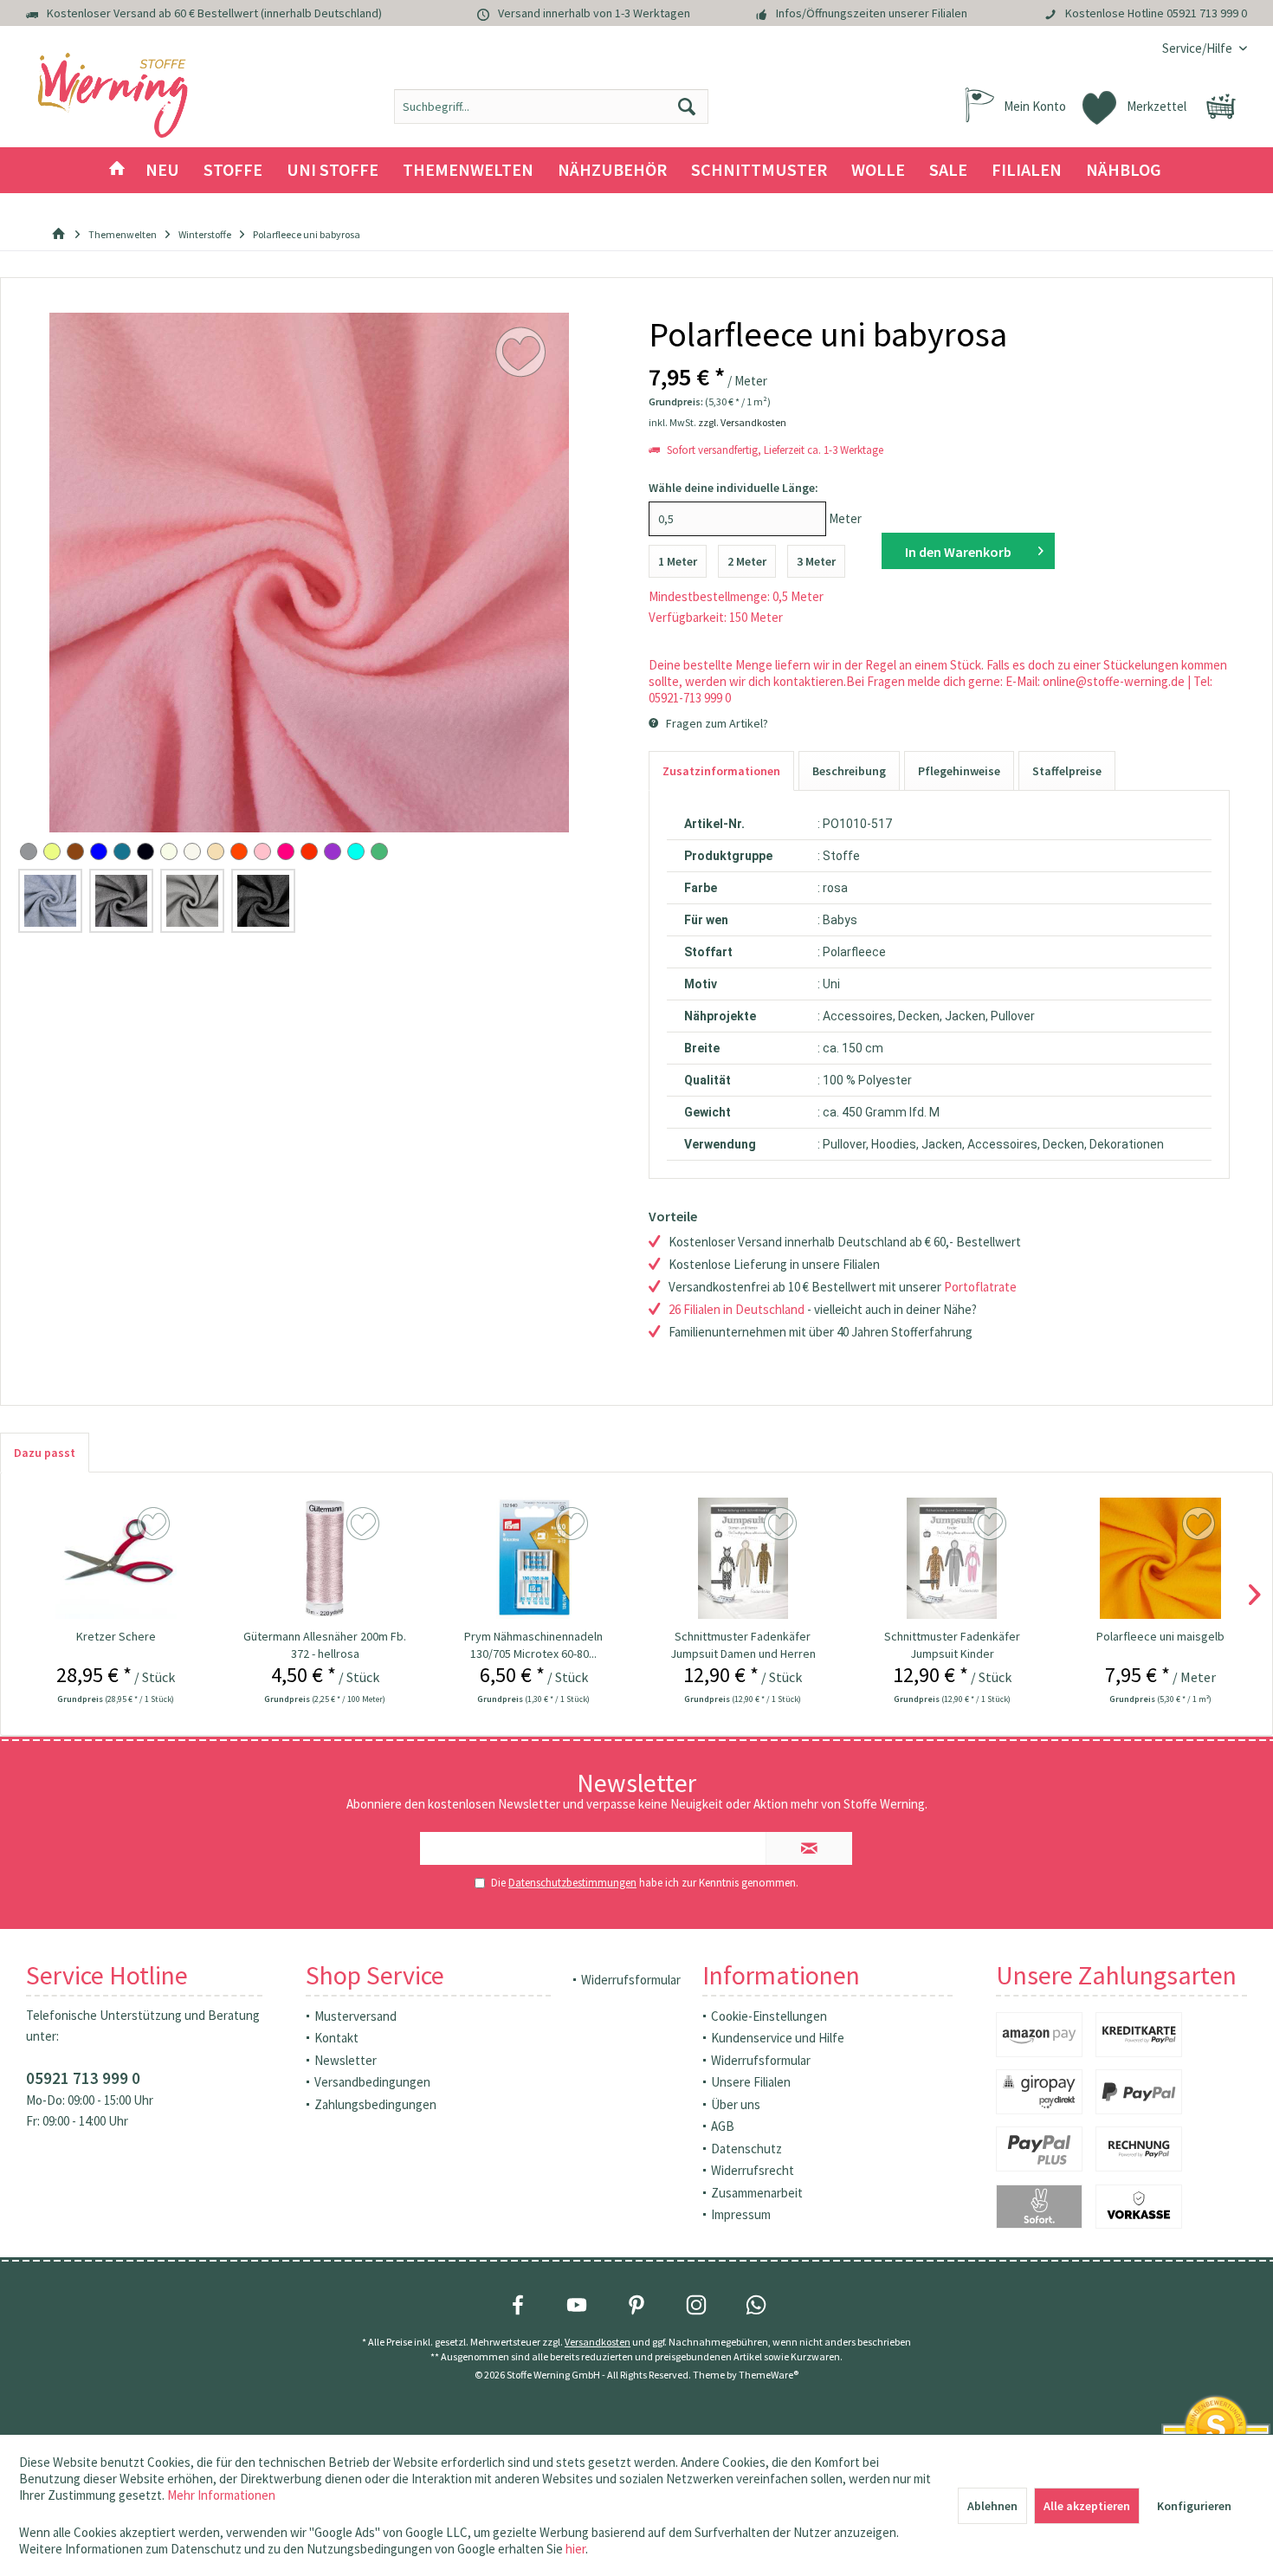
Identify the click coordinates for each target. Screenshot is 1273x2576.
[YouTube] (577, 2305)
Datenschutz (746, 2149)
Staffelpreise (1067, 771)
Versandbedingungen (372, 2082)
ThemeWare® (769, 2375)
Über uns (736, 2104)
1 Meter (678, 561)
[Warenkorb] (1221, 107)
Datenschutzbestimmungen (572, 1883)
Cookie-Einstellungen (769, 2016)
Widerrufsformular (631, 1980)
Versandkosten (598, 2342)
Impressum (741, 2214)
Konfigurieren (1194, 2506)
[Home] (117, 170)
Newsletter (346, 2060)
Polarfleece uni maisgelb (1160, 1636)
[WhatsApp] (756, 2305)
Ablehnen (992, 2506)
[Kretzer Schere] (116, 1558)
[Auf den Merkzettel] (155, 1524)
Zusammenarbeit (757, 2193)
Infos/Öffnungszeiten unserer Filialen (872, 13)
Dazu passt (45, 1453)
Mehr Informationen (221, 2495)
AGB (723, 2126)
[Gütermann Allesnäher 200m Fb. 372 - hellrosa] (325, 1558)
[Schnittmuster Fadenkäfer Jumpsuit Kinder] (952, 1558)
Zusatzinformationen (721, 771)
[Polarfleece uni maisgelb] (1161, 1558)
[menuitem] (1198, 48)
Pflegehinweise (959, 771)
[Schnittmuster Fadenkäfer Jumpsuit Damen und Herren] (743, 1558)
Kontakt (336, 2038)
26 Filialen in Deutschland (737, 1309)
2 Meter (747, 561)
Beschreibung (849, 771)
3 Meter (816, 561)
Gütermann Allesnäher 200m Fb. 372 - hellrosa (325, 1645)
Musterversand (355, 2016)
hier (575, 2549)
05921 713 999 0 (1207, 13)
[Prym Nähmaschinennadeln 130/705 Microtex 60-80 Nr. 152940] (534, 1558)
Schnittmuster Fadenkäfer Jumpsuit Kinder (952, 1645)
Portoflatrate (980, 1287)
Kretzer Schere (116, 1636)
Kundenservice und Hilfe (778, 2038)
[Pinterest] (636, 2305)
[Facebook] (518, 2305)
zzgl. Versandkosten (742, 422)
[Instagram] (696, 2305)
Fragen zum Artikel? (716, 723)
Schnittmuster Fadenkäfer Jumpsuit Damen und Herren (743, 1645)
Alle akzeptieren (1087, 2506)
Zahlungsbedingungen (375, 2104)
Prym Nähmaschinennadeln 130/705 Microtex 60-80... (533, 1645)
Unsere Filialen (751, 2082)
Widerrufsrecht (753, 2170)
